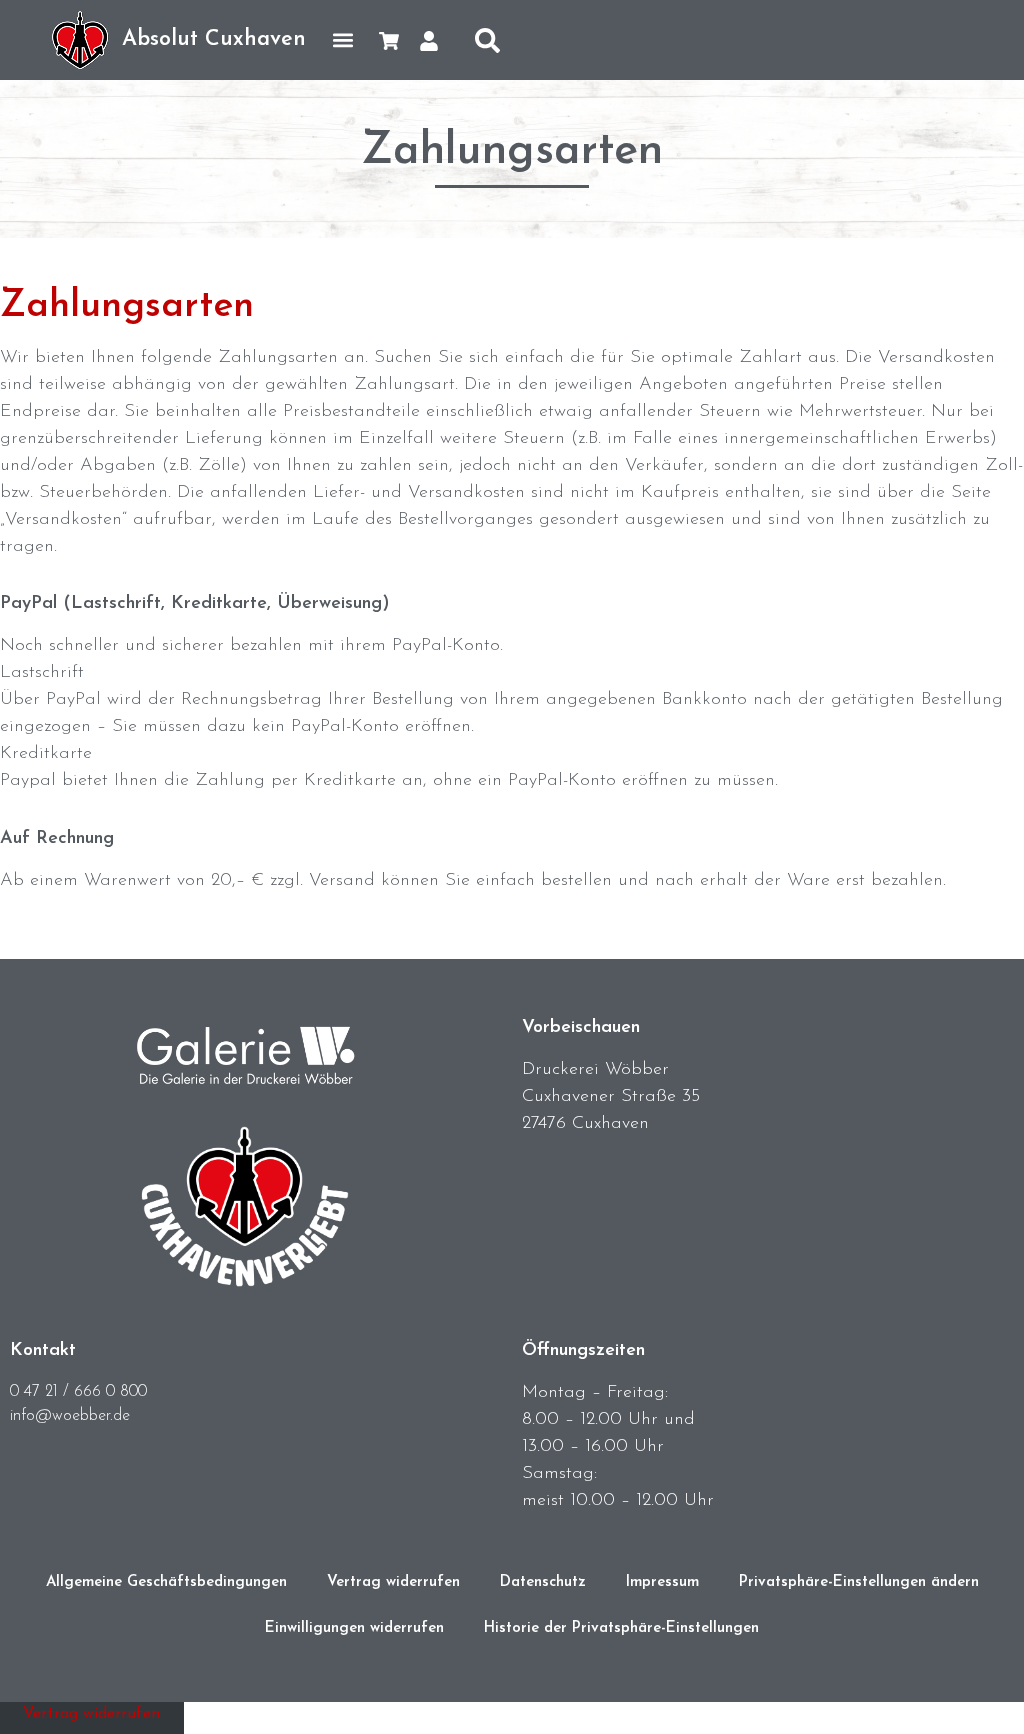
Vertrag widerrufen (393, 1582)
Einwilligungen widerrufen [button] (354, 1628)
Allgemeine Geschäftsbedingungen (166, 1582)
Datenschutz (543, 1582)
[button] (342, 40)
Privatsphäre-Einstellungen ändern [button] (859, 1582)
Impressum (662, 1582)
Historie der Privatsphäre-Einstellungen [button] (621, 1628)
